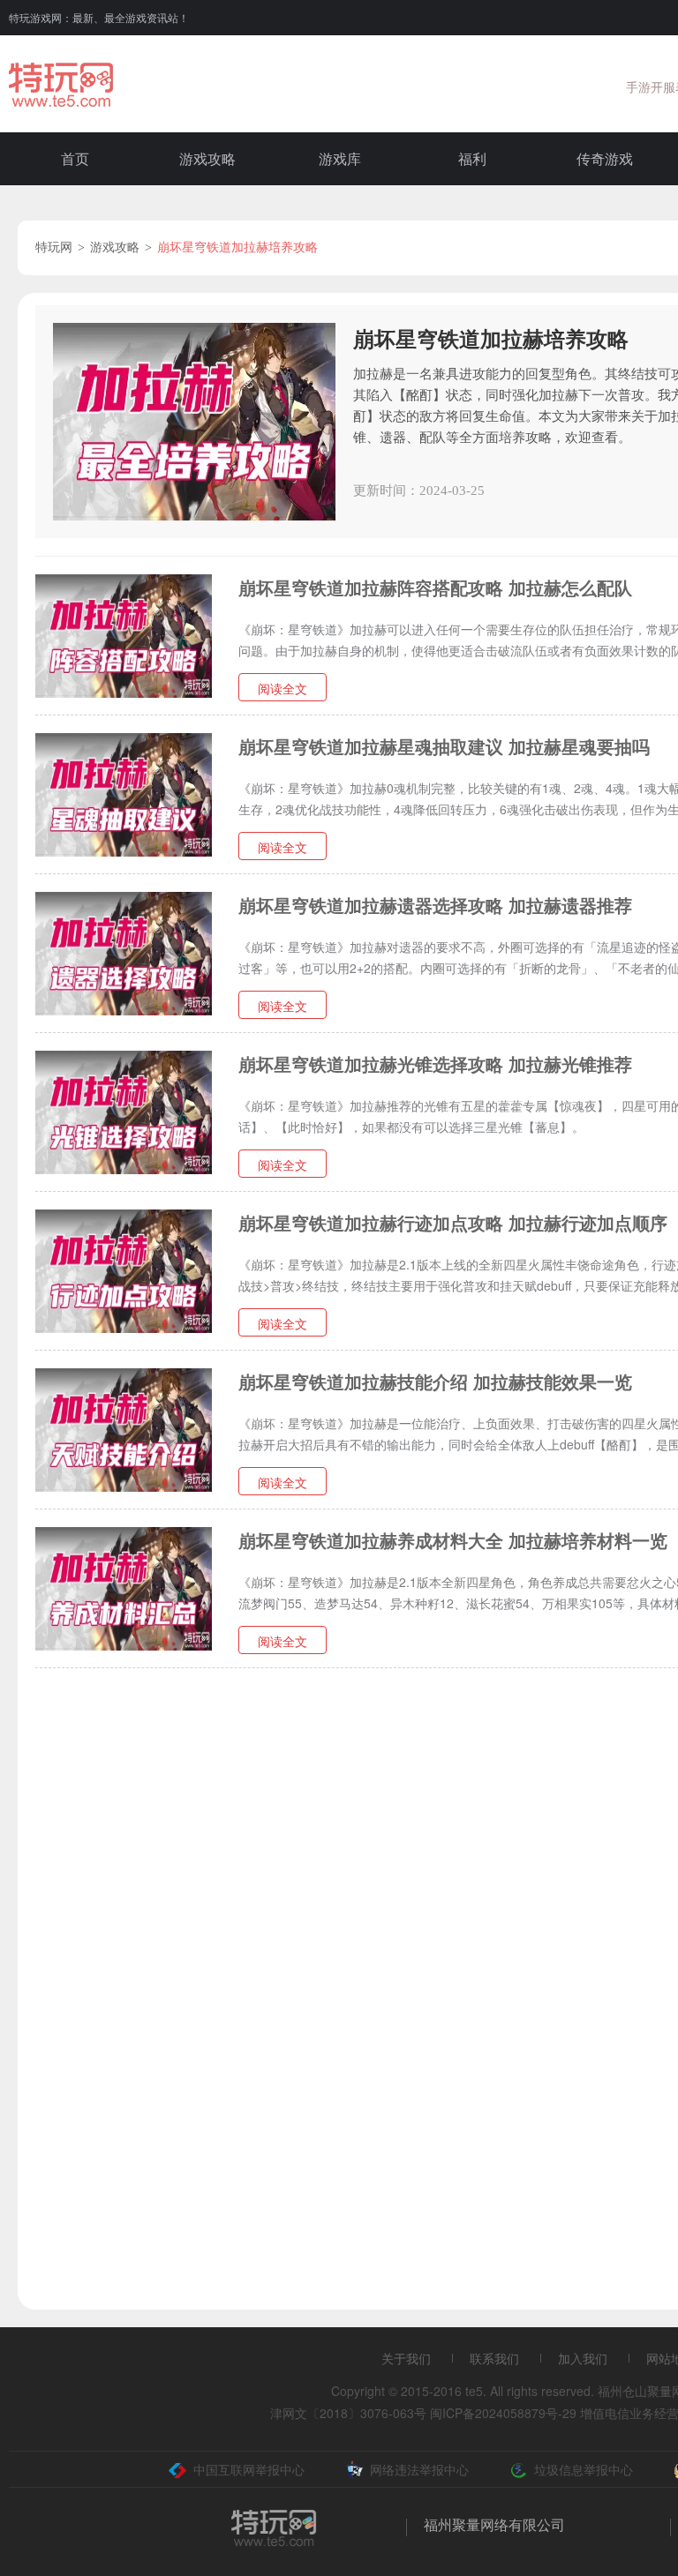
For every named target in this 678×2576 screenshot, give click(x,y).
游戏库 (340, 158)
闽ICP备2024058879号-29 (503, 2413)
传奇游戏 (605, 158)
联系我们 (494, 2358)
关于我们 (406, 2358)
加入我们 (583, 2358)
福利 (472, 158)
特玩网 (54, 247)
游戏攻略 (207, 158)
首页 (75, 158)
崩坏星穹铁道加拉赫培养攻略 (237, 247)
